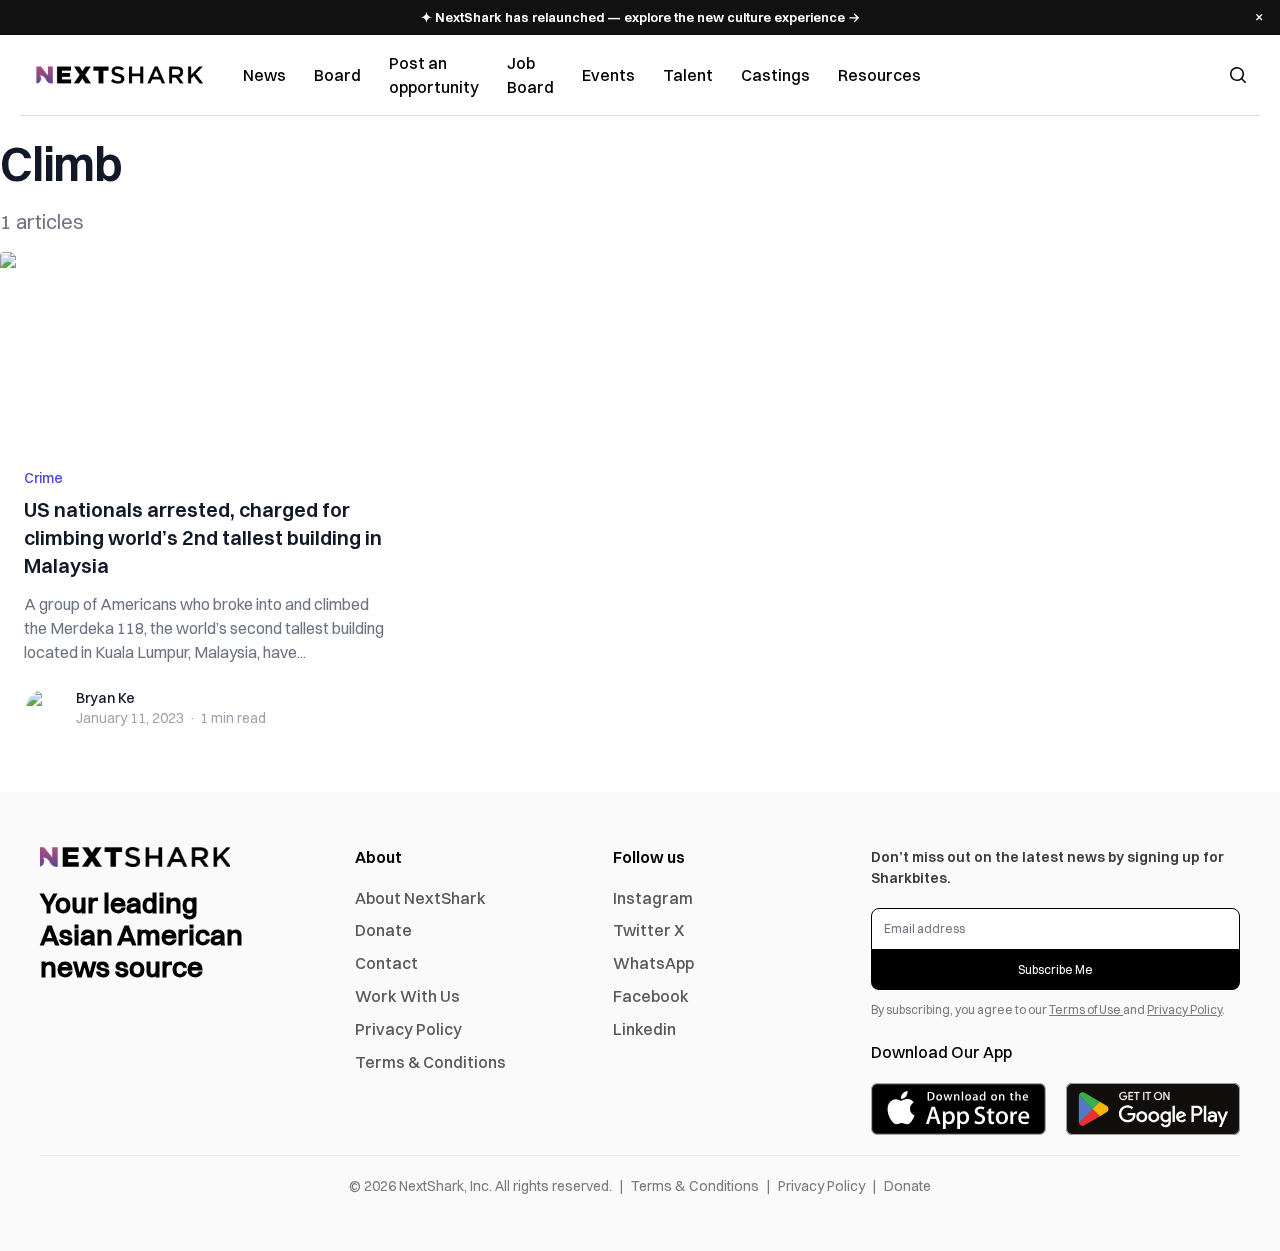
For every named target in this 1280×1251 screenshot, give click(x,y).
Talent (688, 75)
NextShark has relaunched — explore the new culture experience (640, 17)
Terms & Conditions (430, 1062)
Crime (43, 478)
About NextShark (420, 898)
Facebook (651, 996)
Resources (879, 75)
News (264, 75)
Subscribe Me (1055, 969)
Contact (386, 963)
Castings (775, 75)
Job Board (530, 75)
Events (608, 75)
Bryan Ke (105, 698)
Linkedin (644, 1029)
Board (337, 75)
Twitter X (648, 930)
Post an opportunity (434, 75)
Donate (383, 930)
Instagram (653, 898)
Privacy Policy (408, 1029)
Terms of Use (1086, 1009)
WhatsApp (653, 963)
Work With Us (407, 996)
